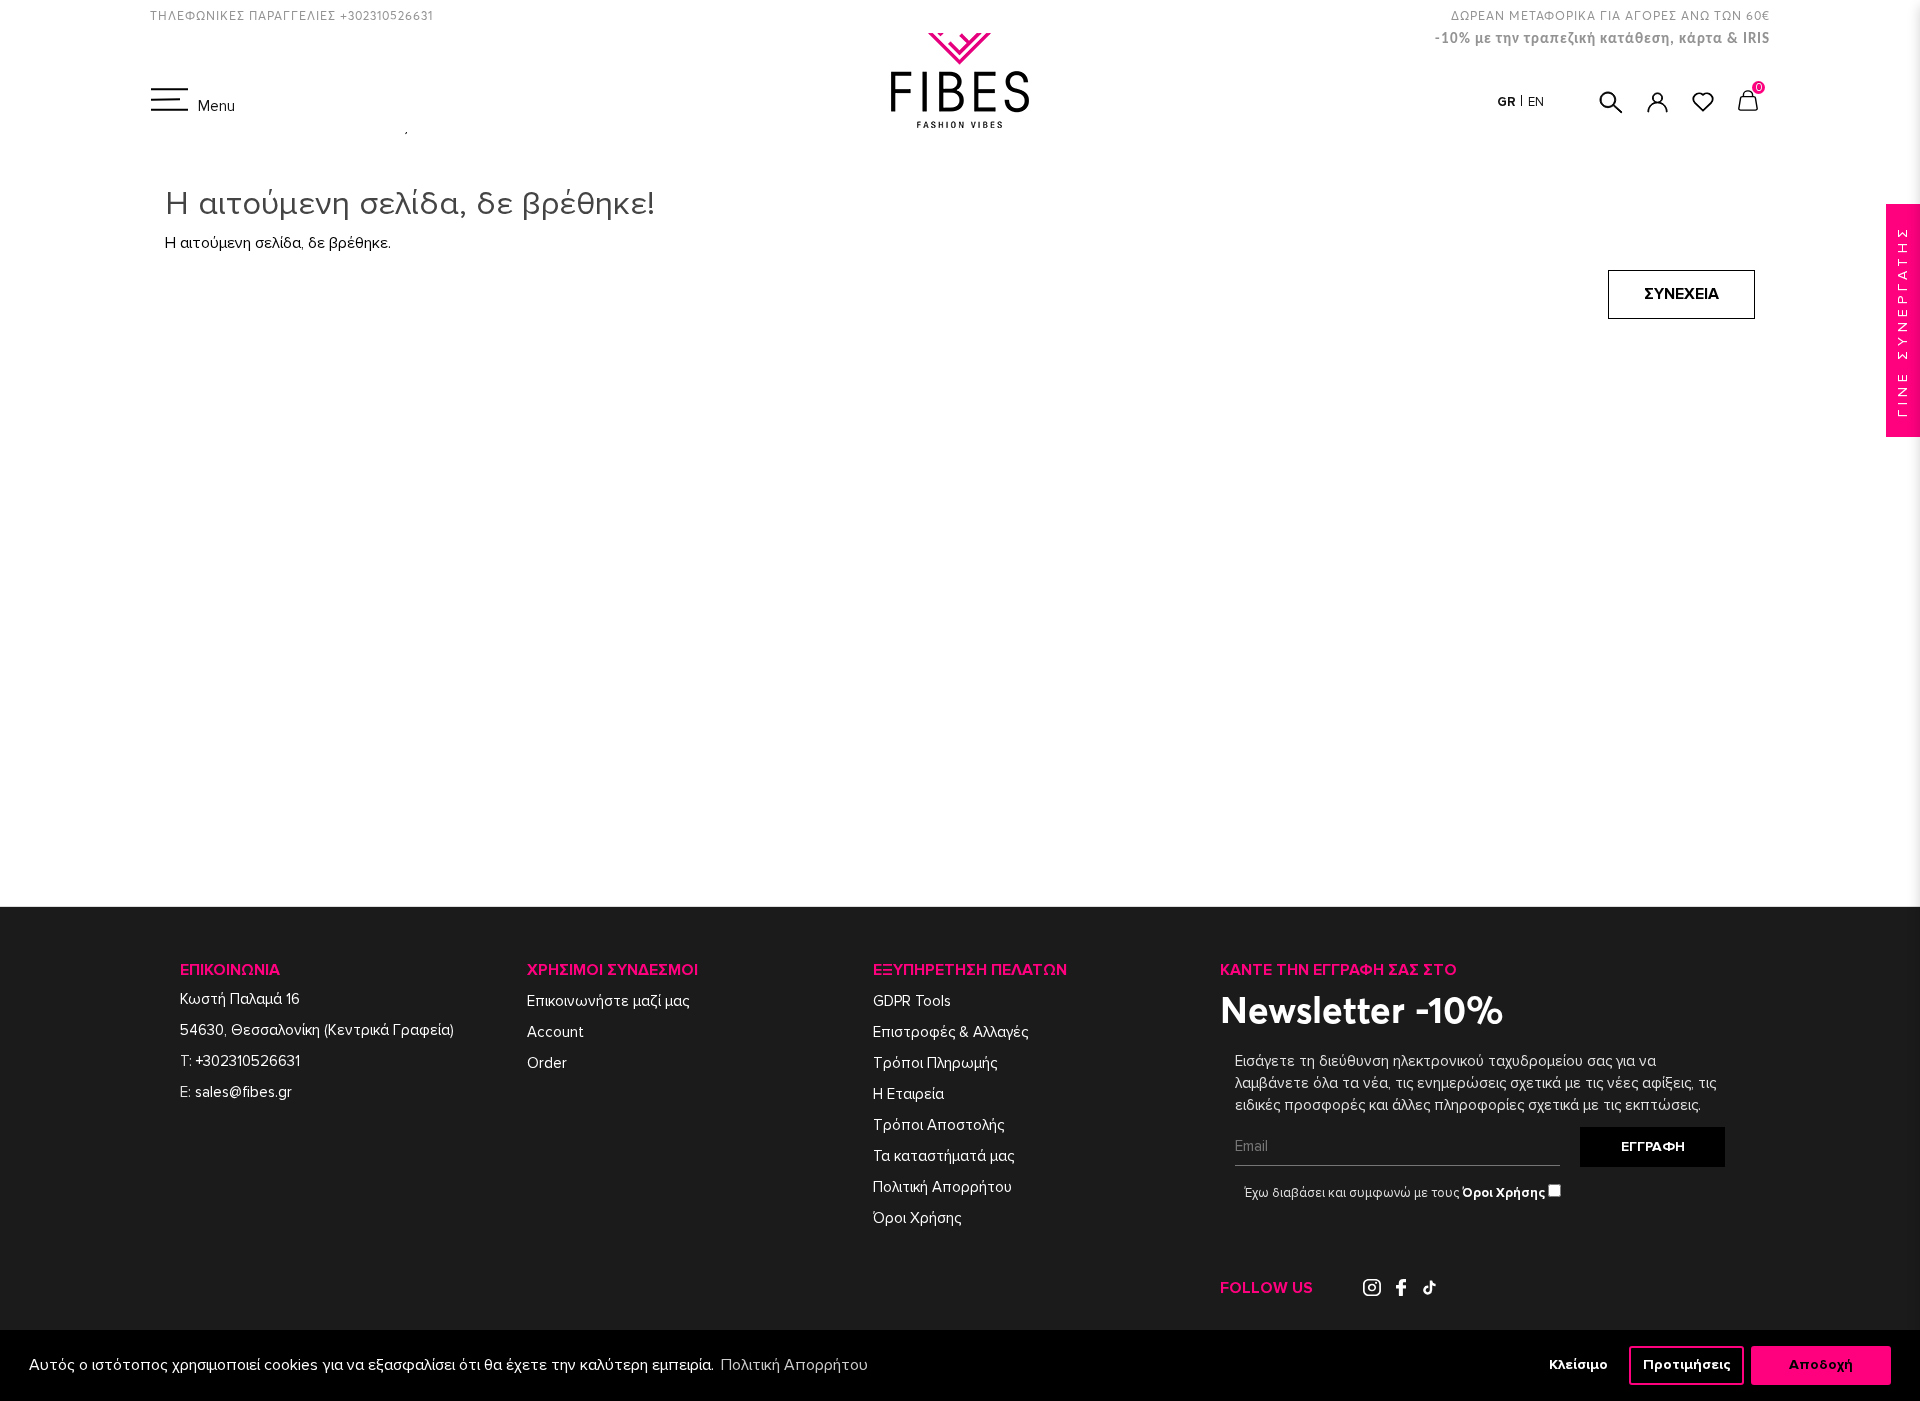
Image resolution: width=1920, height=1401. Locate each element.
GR (1508, 102)
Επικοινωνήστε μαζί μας (608, 1001)
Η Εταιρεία (908, 1094)
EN (1536, 102)
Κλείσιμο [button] (1578, 1364)
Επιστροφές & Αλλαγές (950, 1032)
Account (555, 1032)
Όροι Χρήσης (917, 1218)
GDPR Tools (912, 1001)
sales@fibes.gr (243, 1092)
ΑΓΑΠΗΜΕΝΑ (1703, 102)
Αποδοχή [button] (1821, 1364)
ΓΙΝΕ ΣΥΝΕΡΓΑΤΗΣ (1902, 320)
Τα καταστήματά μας (943, 1156)
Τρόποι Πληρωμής (935, 1063)
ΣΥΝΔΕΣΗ (1657, 102)
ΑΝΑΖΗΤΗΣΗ (1611, 102)
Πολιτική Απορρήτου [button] (794, 1365)
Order (547, 1063)
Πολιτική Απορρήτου (942, 1187)
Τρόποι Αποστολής (938, 1125)
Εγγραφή (1653, 1146)
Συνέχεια (1681, 294)
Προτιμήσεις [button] (1687, 1364)
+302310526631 (248, 1061)
